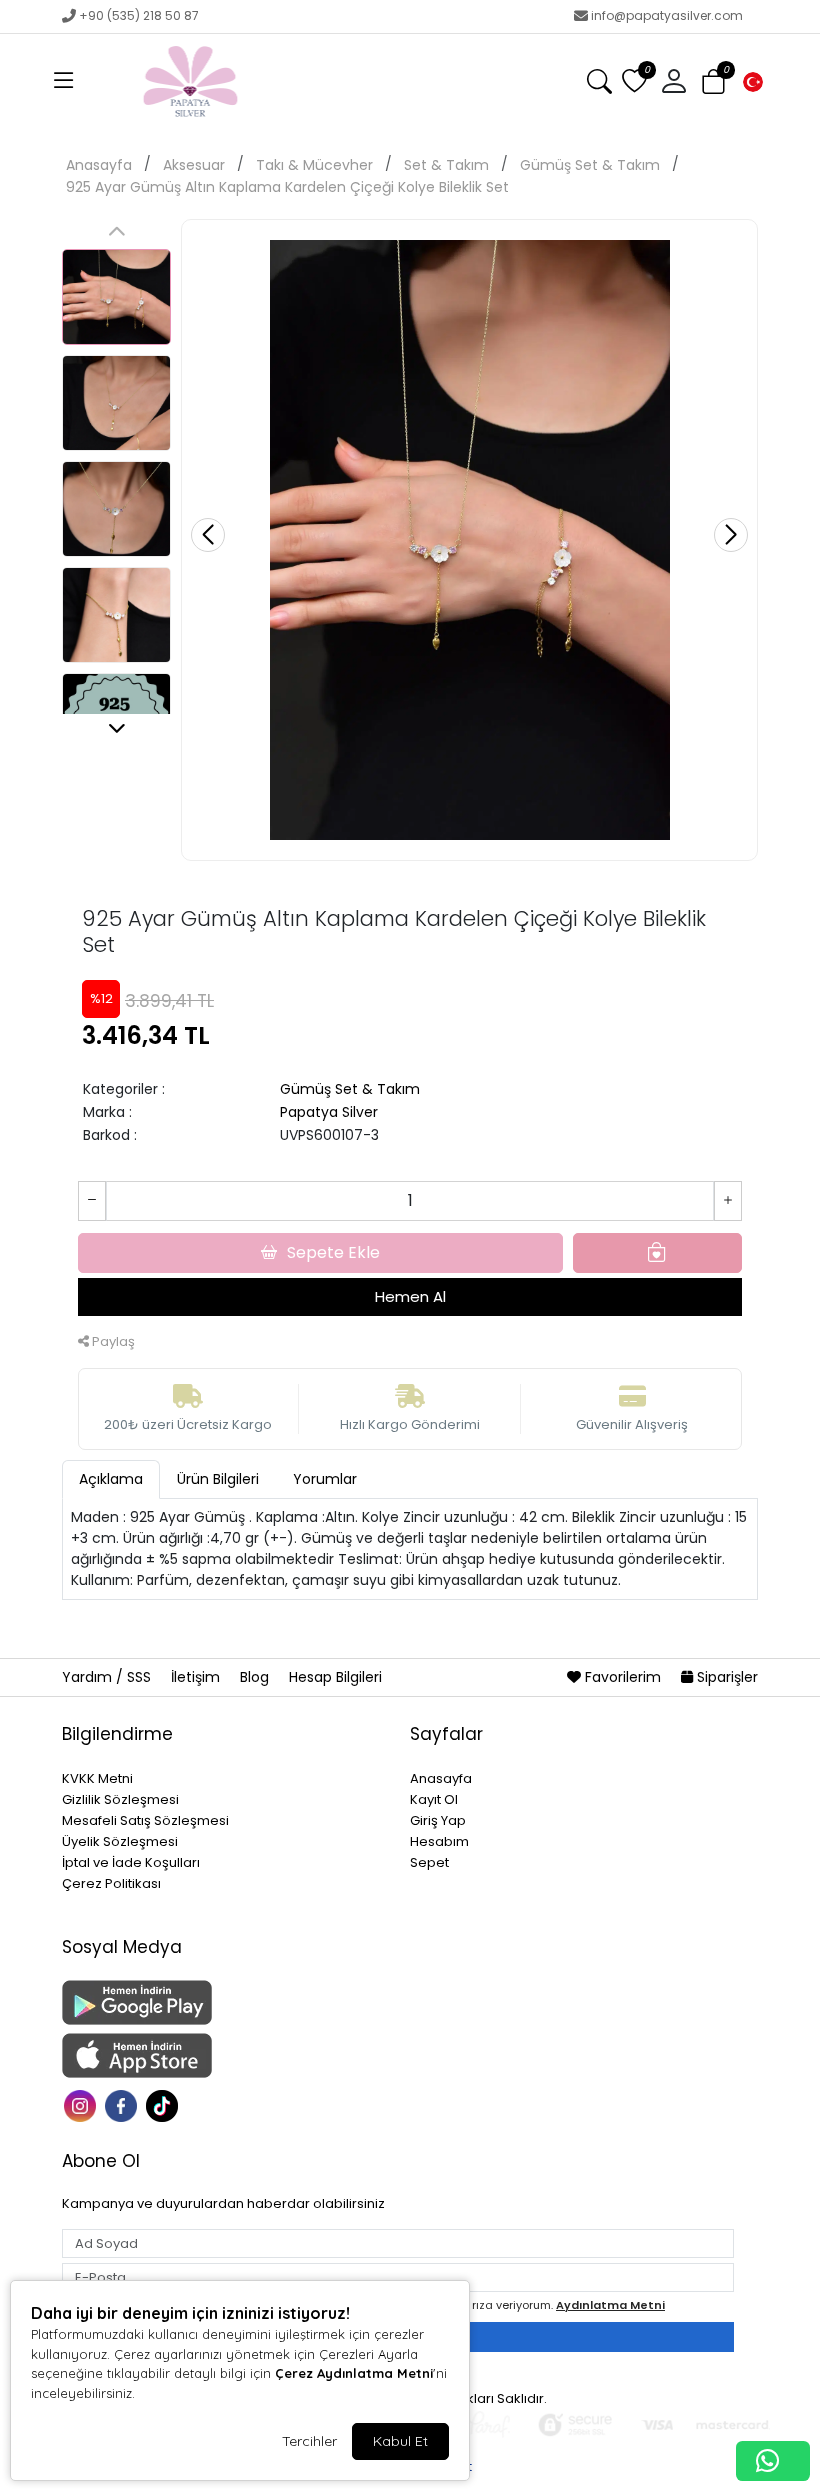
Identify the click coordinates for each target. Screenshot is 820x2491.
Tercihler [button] (309, 2441)
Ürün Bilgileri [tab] (218, 1479)
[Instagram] (82, 2104)
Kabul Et (400, 2441)
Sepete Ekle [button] (333, 1252)
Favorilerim (623, 1677)
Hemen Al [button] (410, 1296)
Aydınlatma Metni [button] (610, 2305)
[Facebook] (123, 2104)
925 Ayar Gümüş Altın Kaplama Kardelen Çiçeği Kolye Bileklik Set (287, 187)
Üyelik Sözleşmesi (120, 1841)
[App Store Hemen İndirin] (224, 2055)
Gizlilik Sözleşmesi (120, 1799)
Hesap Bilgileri (335, 1677)
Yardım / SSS (108, 1677)
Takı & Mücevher (314, 165)
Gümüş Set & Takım (590, 165)
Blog (256, 1677)
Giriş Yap (438, 1820)
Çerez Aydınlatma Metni (354, 2373)
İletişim (197, 1677)
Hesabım (439, 1841)
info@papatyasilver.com (667, 15)
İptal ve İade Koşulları (131, 1862)
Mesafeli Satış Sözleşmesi (145, 1820)
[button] (64, 82)
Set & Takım (446, 165)
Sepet (429, 1862)
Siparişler (725, 1677)
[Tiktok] (164, 2104)
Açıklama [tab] (111, 1479)
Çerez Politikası (111, 1883)
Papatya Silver (329, 1112)
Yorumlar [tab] (325, 1479)
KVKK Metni (97, 1778)
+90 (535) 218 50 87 (139, 15)
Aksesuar (194, 165)
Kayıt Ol (434, 1799)
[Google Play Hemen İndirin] (224, 2002)
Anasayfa (99, 165)
